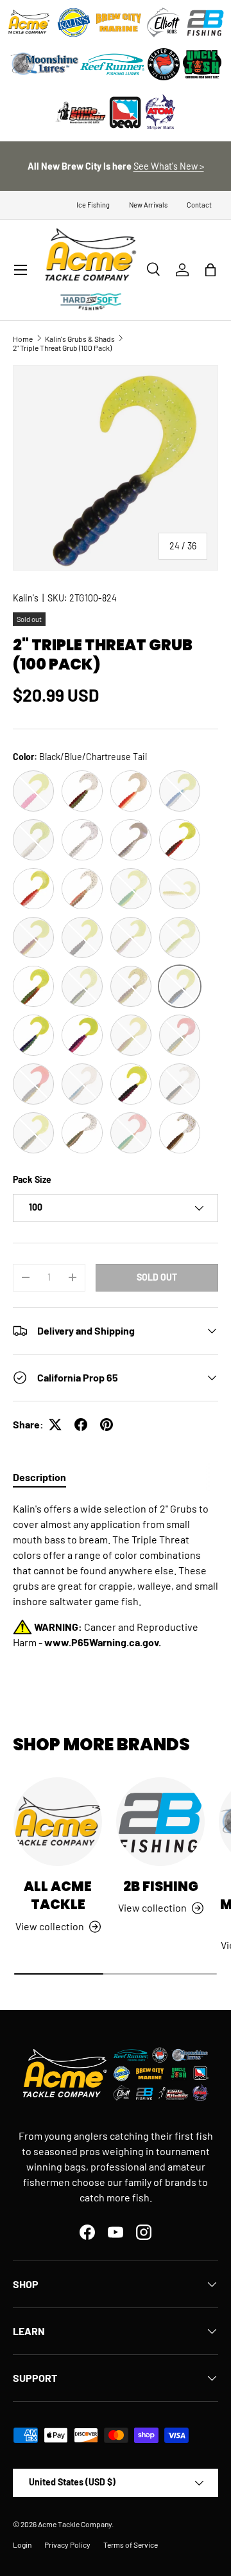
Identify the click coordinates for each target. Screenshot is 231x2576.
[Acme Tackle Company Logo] (29, 22)
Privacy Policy (67, 2545)
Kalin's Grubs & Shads (80, 339)
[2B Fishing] (160, 1822)
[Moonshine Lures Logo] (45, 64)
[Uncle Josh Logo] (202, 64)
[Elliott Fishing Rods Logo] (164, 22)
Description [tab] (39, 1477)
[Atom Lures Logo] (160, 112)
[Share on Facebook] (81, 1425)
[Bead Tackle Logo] (125, 112)
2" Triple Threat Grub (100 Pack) (62, 348)
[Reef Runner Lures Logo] (112, 64)
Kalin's (26, 598)
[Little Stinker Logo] (80, 112)
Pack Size (32, 1179)
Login (22, 2545)
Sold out (157, 1277)
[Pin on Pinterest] (107, 1425)
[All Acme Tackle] (58, 1822)
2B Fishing (161, 1886)
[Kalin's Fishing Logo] (74, 22)
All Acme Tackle (58, 1896)
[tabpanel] (116, 1576)
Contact (199, 205)
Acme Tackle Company (75, 2524)
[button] (210, 270)
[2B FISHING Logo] (205, 22)
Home (23, 339)
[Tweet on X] (55, 1425)
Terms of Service (131, 2545)
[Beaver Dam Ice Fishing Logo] (164, 64)
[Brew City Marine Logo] (119, 22)
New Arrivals (148, 205)
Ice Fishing (93, 205)
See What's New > (169, 166)
